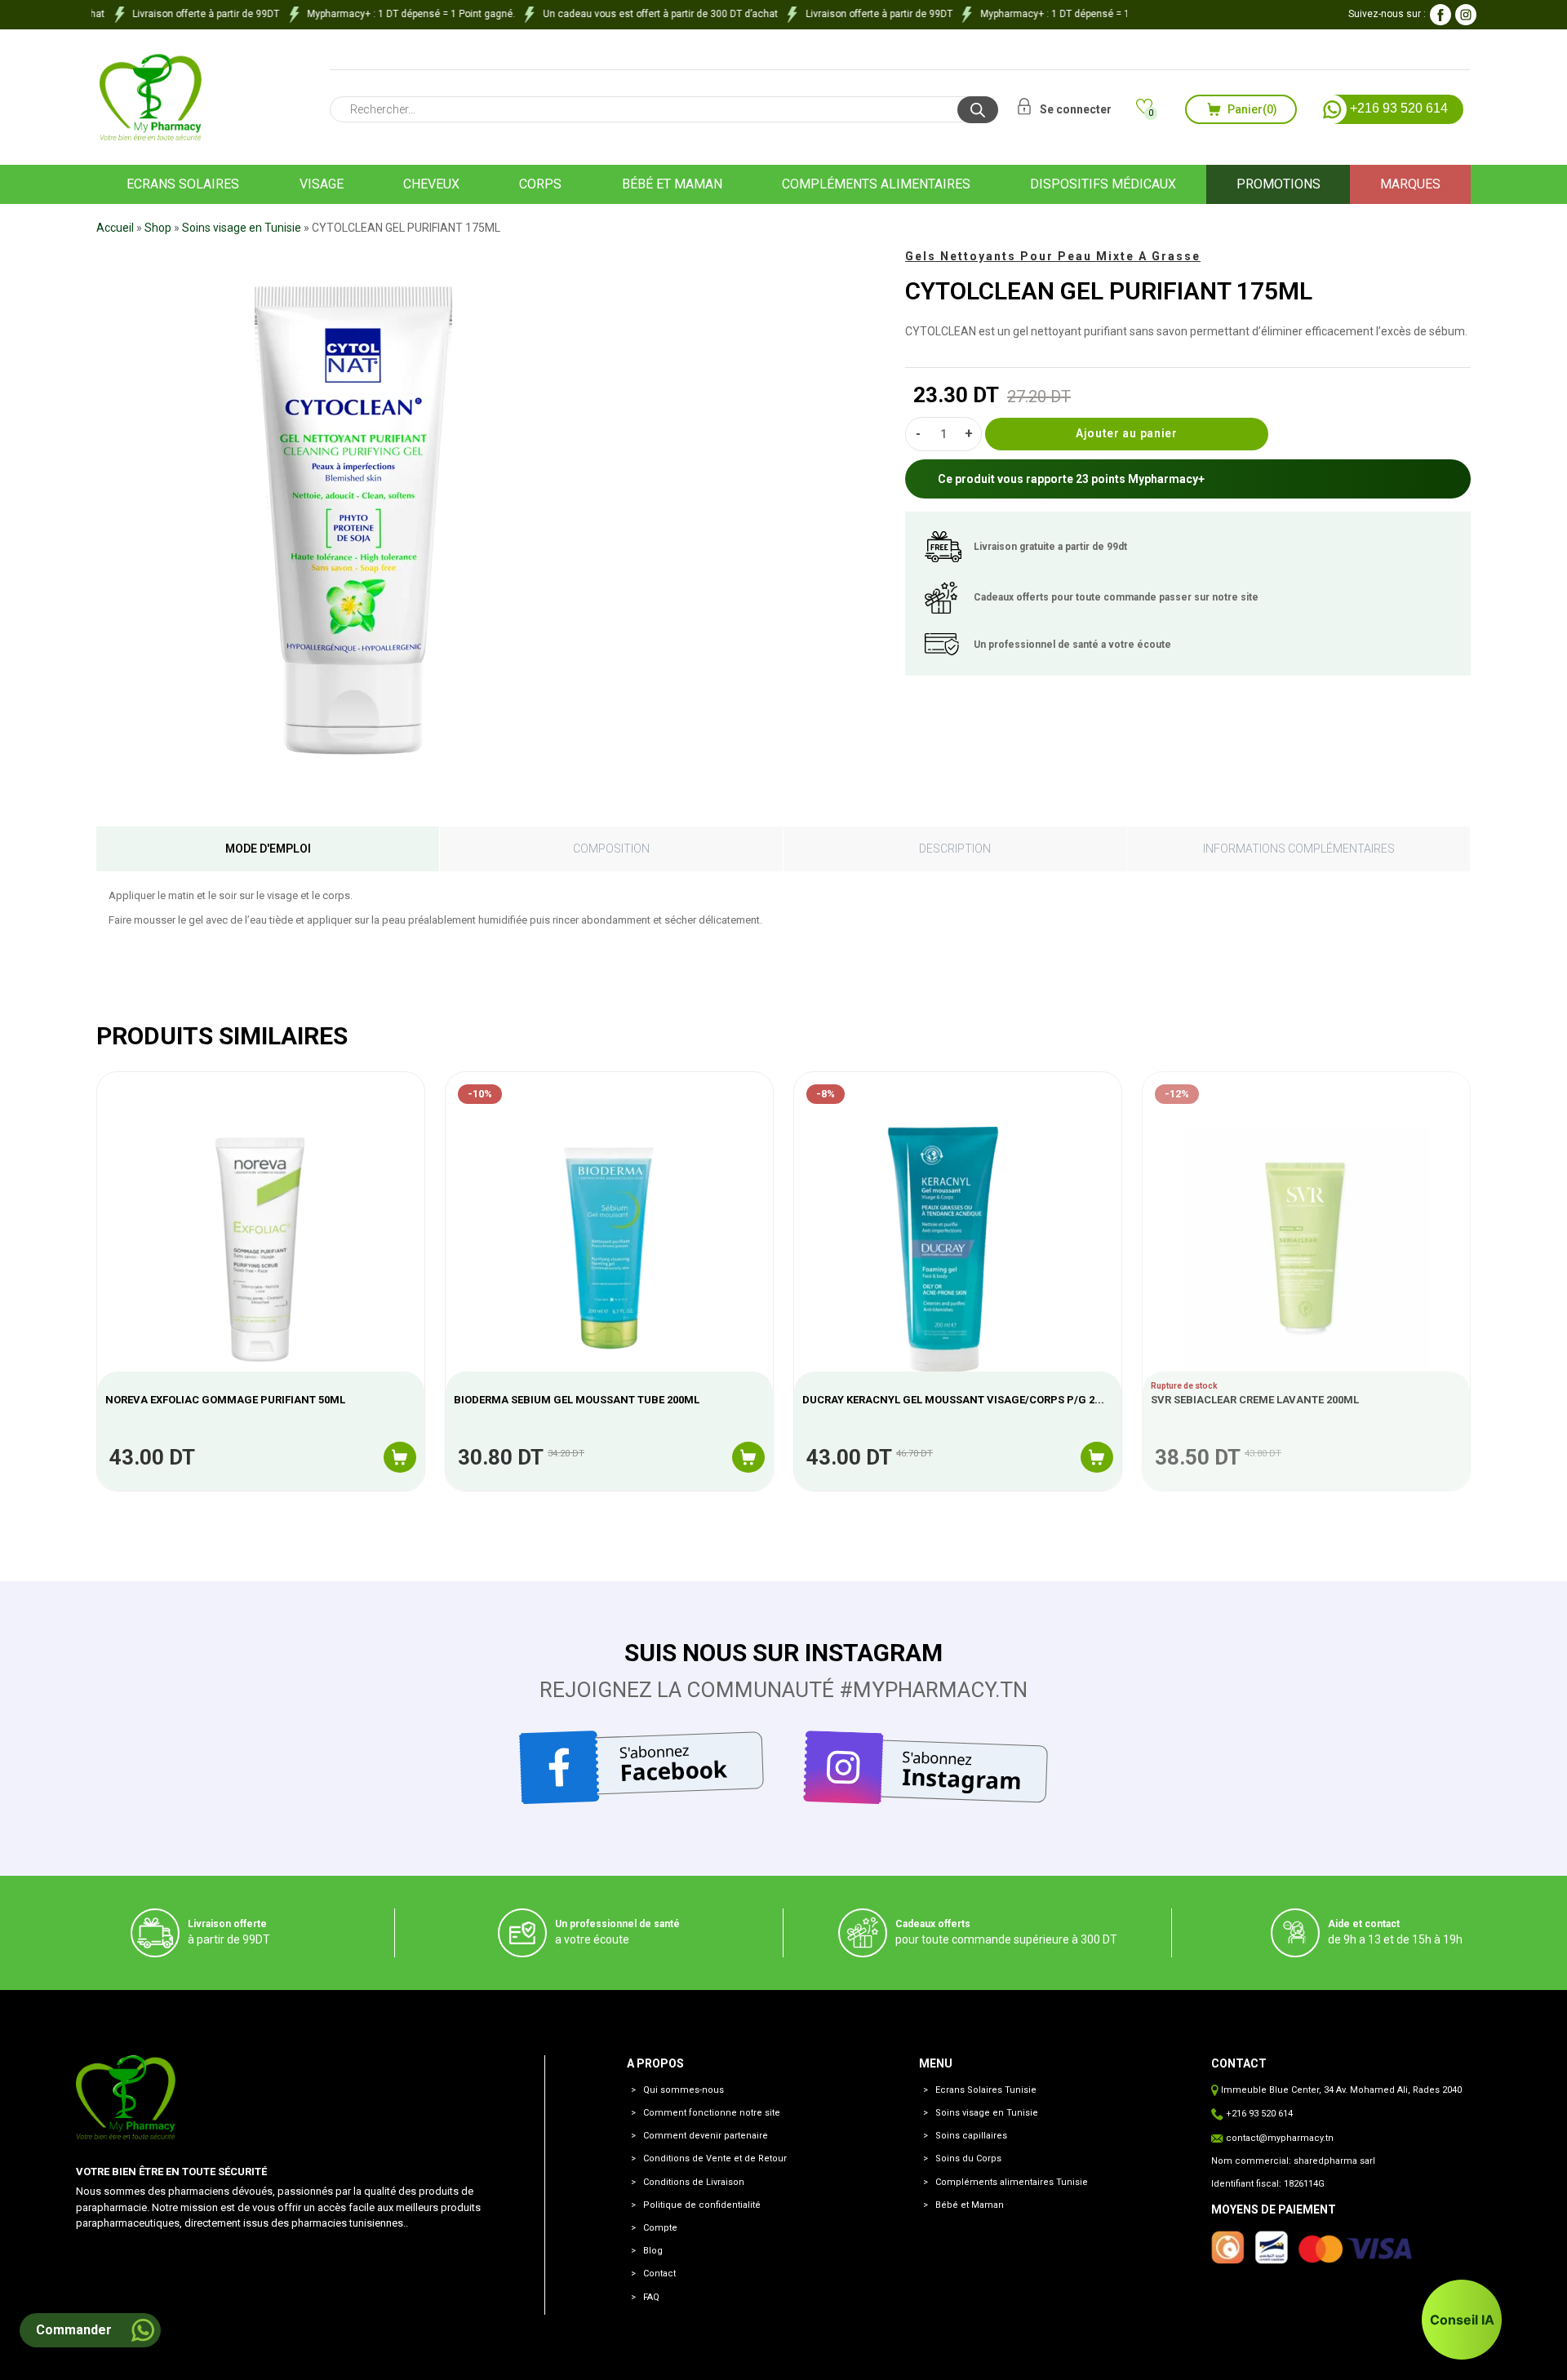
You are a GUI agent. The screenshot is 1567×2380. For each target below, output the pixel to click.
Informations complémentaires (1299, 849)
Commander (74, 2330)
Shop (158, 228)
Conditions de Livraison (694, 2182)
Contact (659, 2274)
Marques (1410, 184)
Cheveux (431, 184)
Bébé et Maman (970, 2205)
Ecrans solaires (183, 184)
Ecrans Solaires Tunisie (986, 2090)
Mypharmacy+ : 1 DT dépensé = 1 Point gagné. (386, 14)
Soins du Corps (968, 2158)
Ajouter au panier (1127, 433)
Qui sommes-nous (684, 2090)
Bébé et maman (672, 184)
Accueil (115, 228)
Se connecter (1074, 109)
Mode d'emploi (268, 849)
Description (955, 849)
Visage (322, 184)
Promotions (1278, 184)
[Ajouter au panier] (400, 1457)
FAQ (651, 2297)
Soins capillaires (971, 2136)
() (1252, 109)
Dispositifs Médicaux (1103, 184)
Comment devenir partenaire (706, 2136)
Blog (653, 2251)
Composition (611, 849)
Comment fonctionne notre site (712, 2113)
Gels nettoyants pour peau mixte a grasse (1053, 256)
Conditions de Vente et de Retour (715, 2158)
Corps (540, 184)
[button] (1462, 2320)
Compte (660, 2228)
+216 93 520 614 (1397, 109)
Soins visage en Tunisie (242, 228)
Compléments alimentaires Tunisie (1012, 2182)
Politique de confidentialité (702, 2205)
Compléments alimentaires (876, 184)
